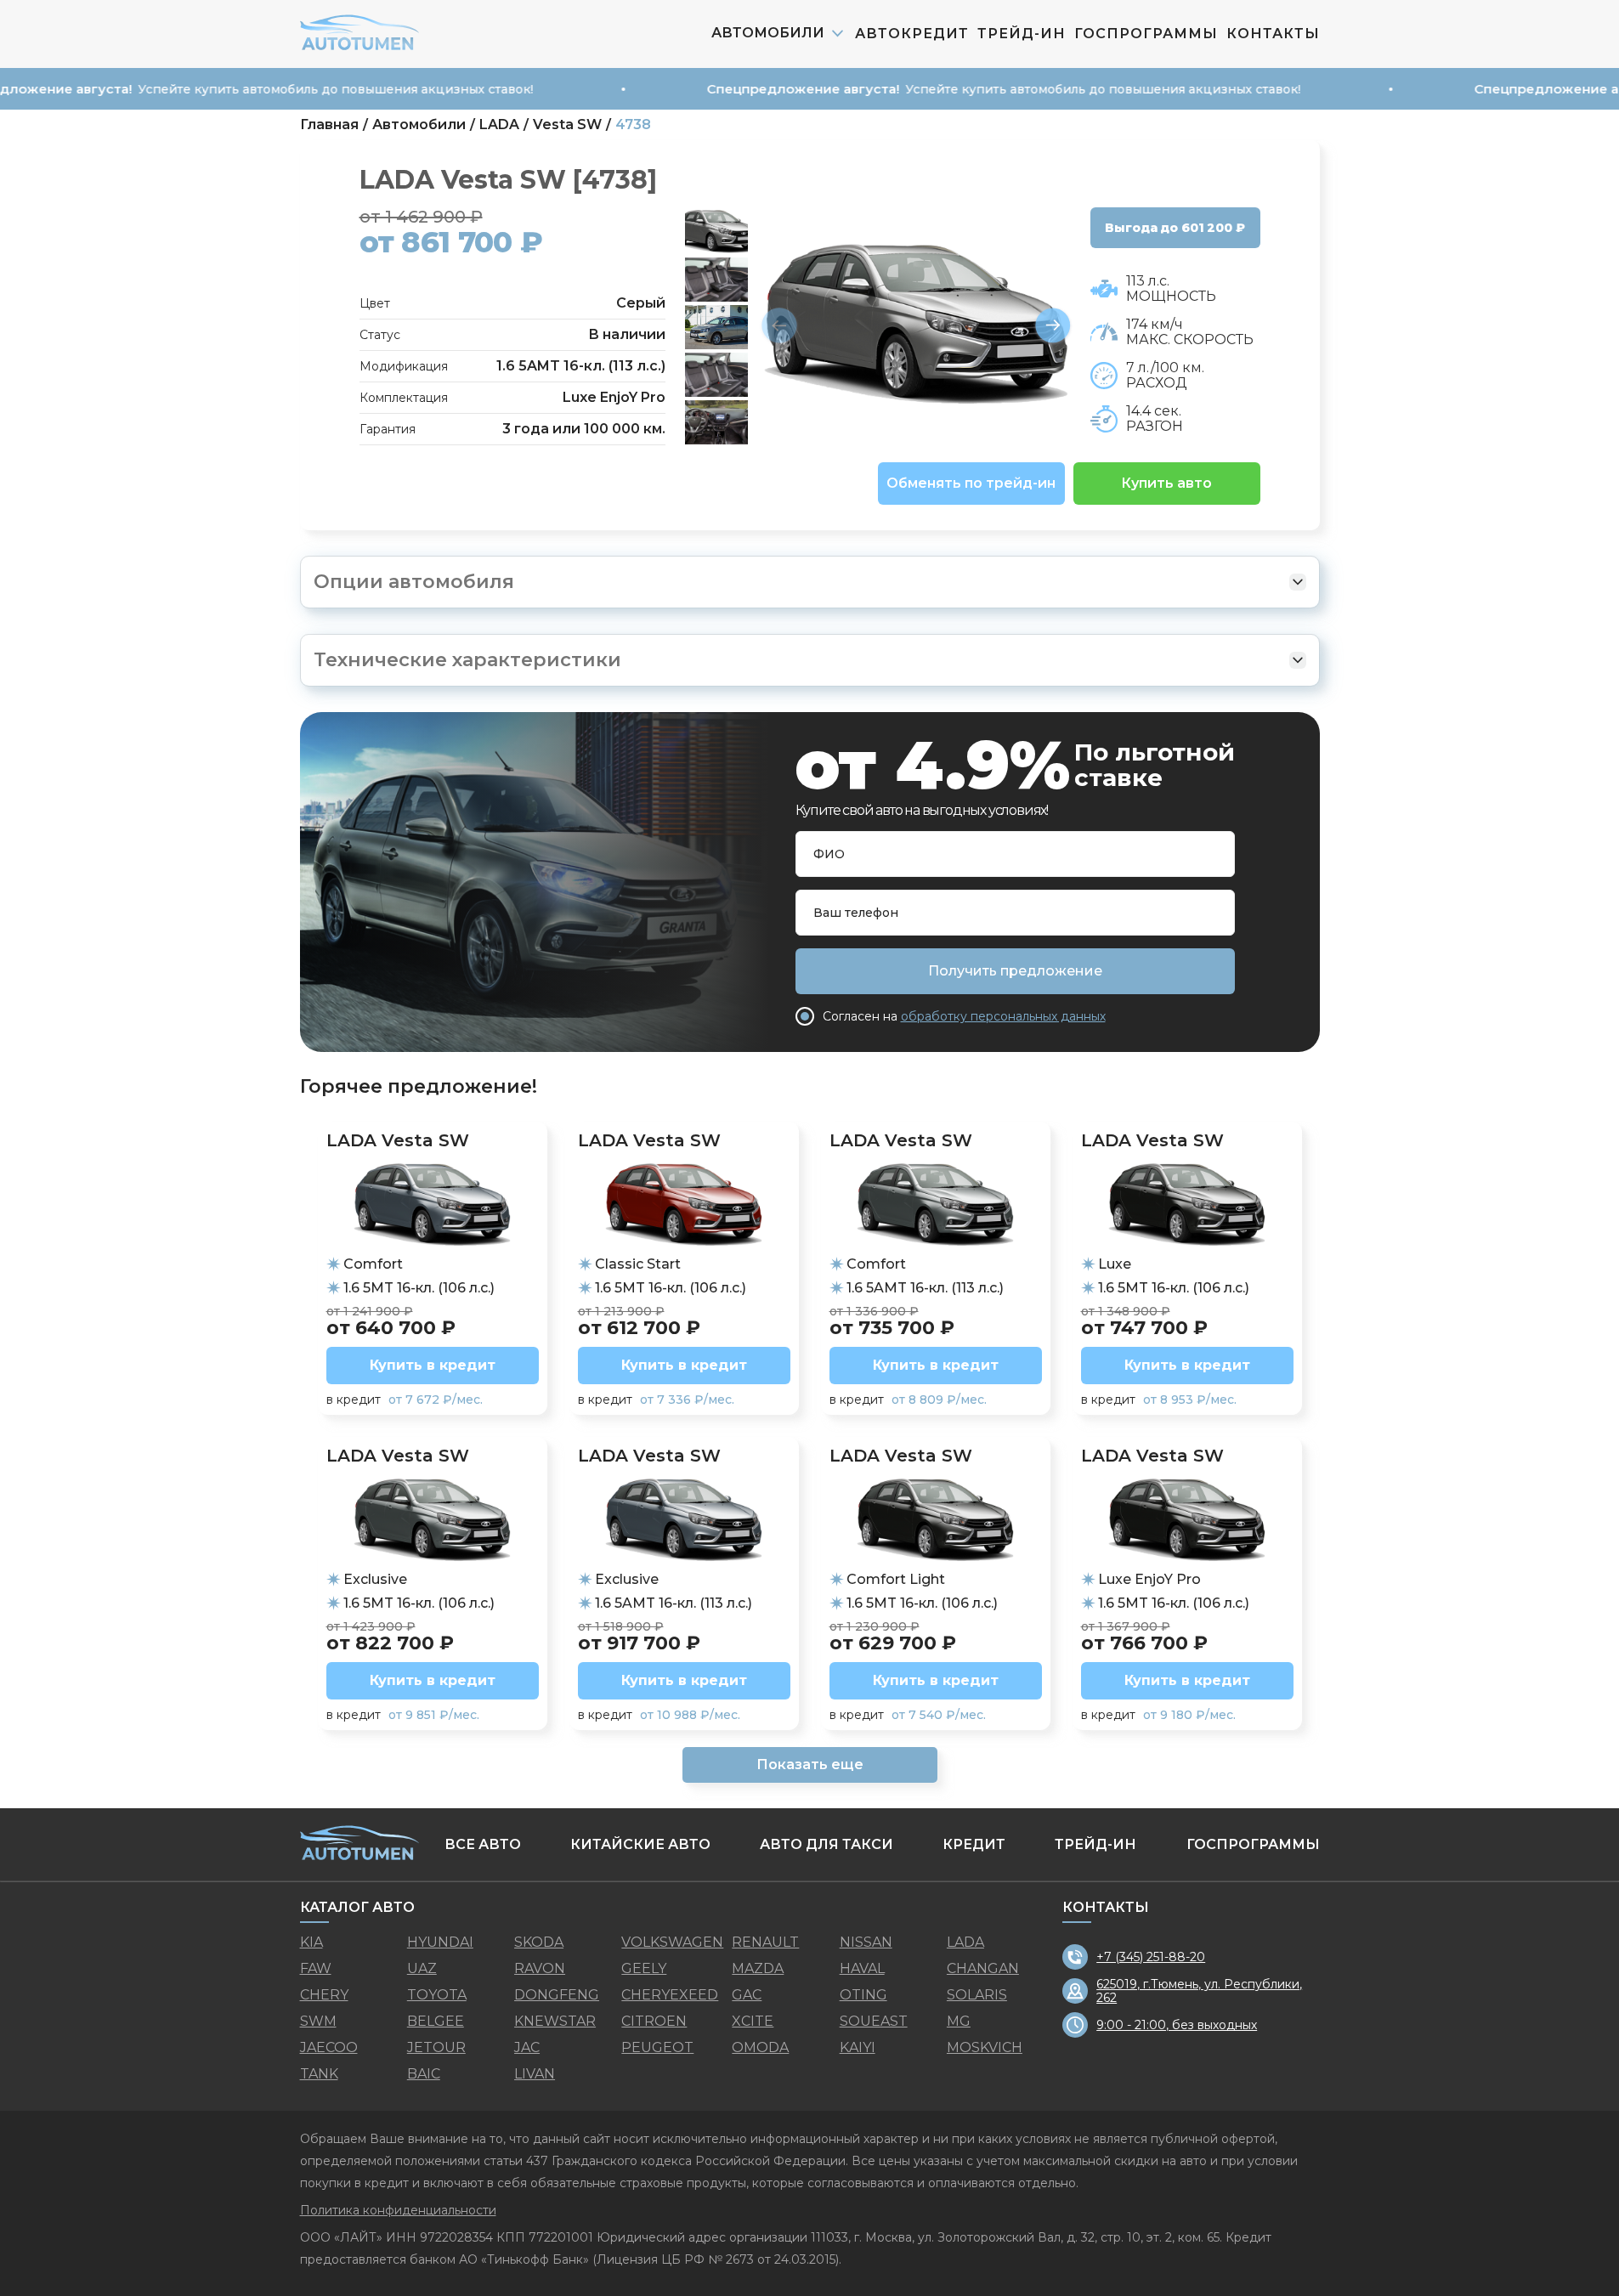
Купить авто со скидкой (809, 1400)
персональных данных (861, 1361)
